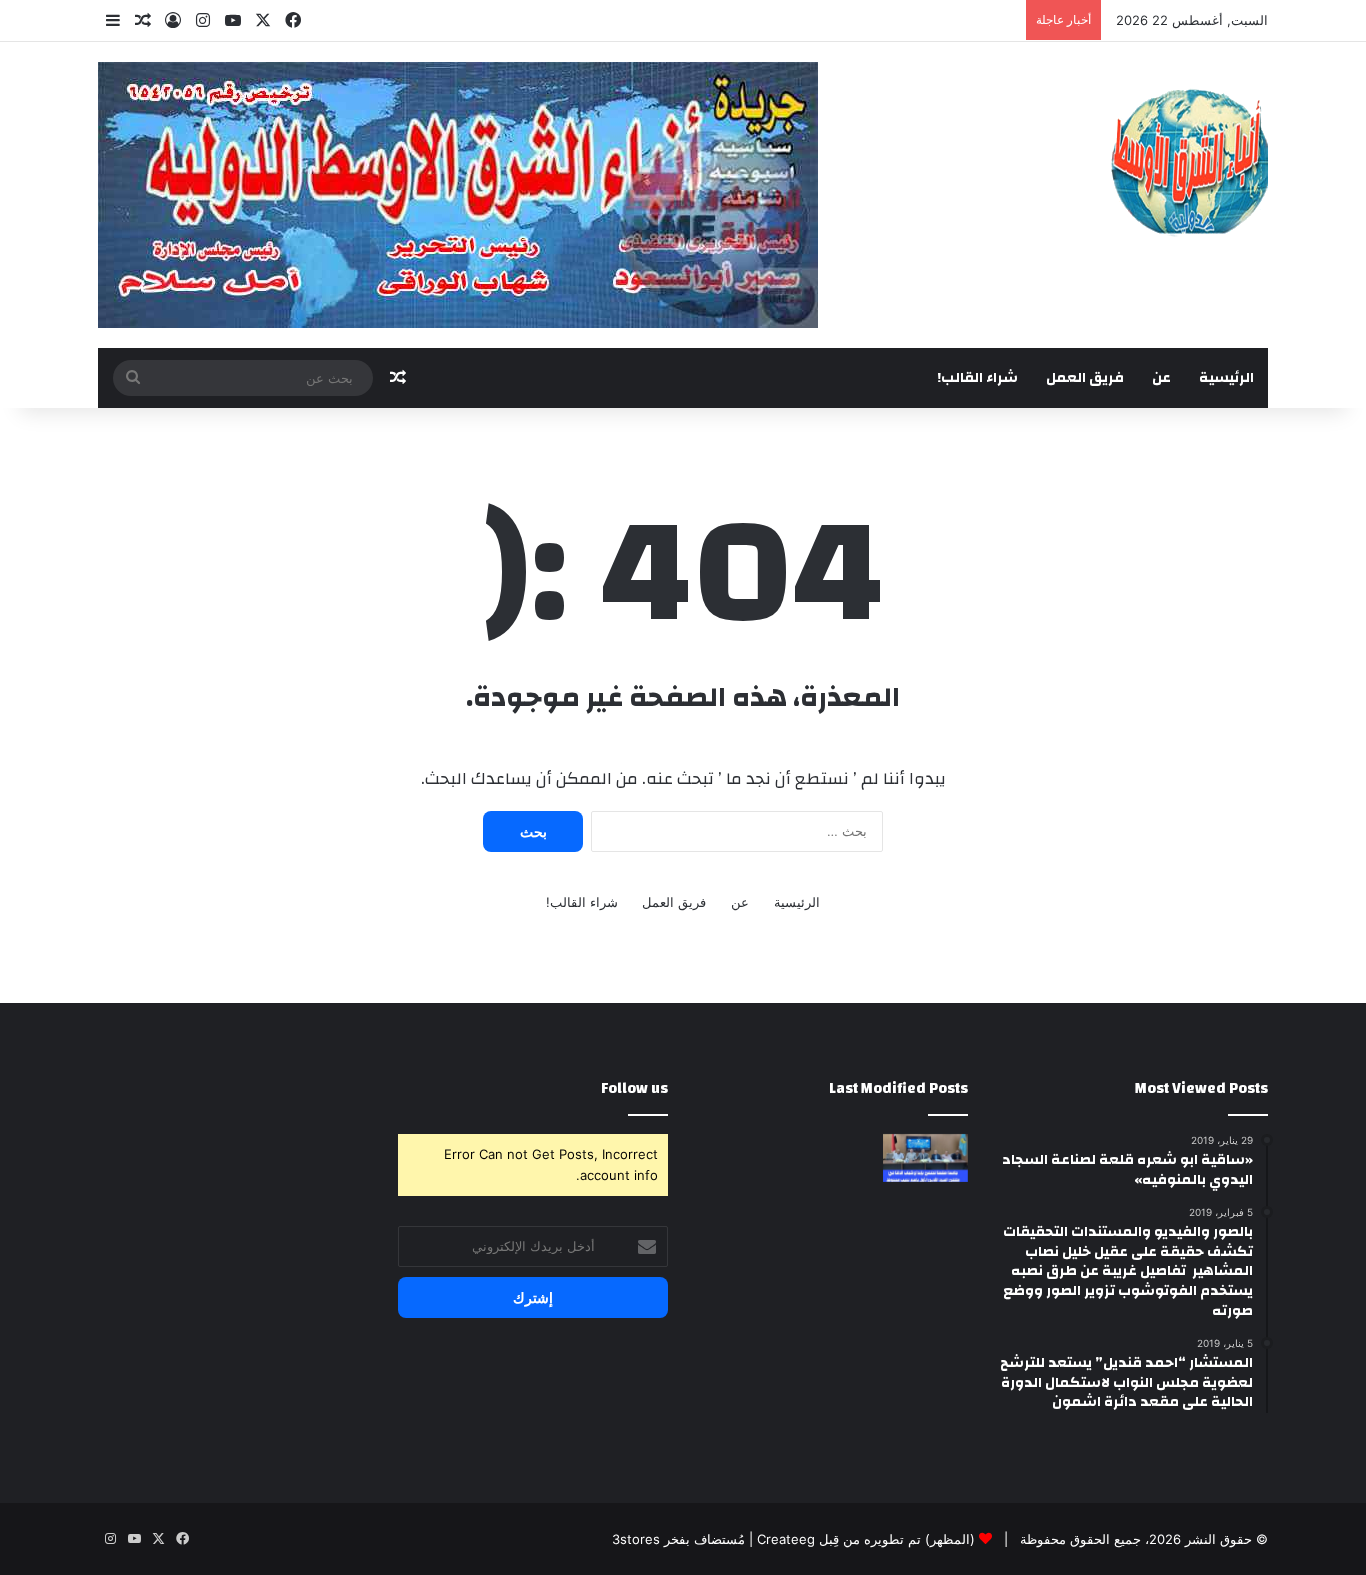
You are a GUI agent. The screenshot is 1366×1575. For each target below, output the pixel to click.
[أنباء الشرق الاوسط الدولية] (1189, 160)
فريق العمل (1085, 378)
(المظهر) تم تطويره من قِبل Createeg (866, 1539)
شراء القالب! (977, 378)
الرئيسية (1226, 378)
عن (1161, 378)
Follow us (634, 1088)
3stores (636, 1539)
